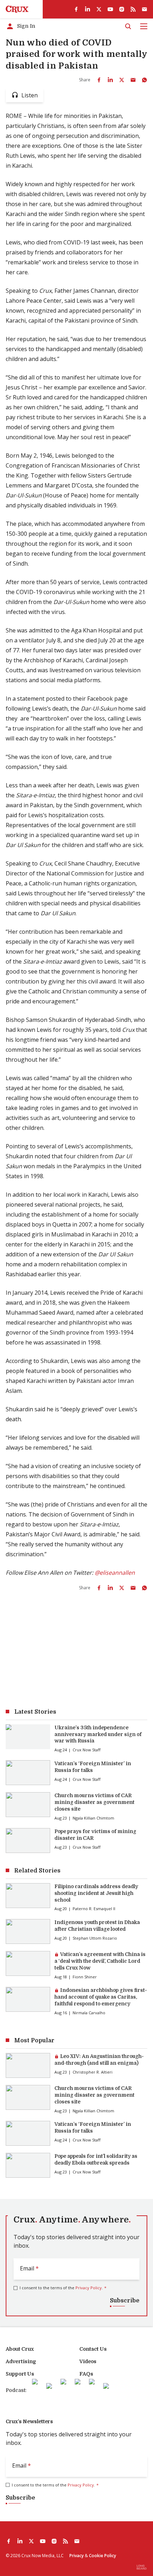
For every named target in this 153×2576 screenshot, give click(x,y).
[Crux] (17, 9)
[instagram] (122, 9)
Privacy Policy (89, 2288)
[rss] (133, 9)
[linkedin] (88, 9)
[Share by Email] (133, 80)
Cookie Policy (102, 2556)
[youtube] (110, 9)
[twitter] (99, 9)
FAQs (86, 2374)
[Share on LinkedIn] (110, 80)
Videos (88, 2361)
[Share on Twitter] (122, 80)
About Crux (20, 2349)
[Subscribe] (144, 9)
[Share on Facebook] (99, 80)
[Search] (128, 26)
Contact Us (93, 2349)
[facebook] (76, 9)
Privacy (76, 2556)
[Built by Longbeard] (142, 2567)
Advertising (21, 2361)
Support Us (20, 2374)
